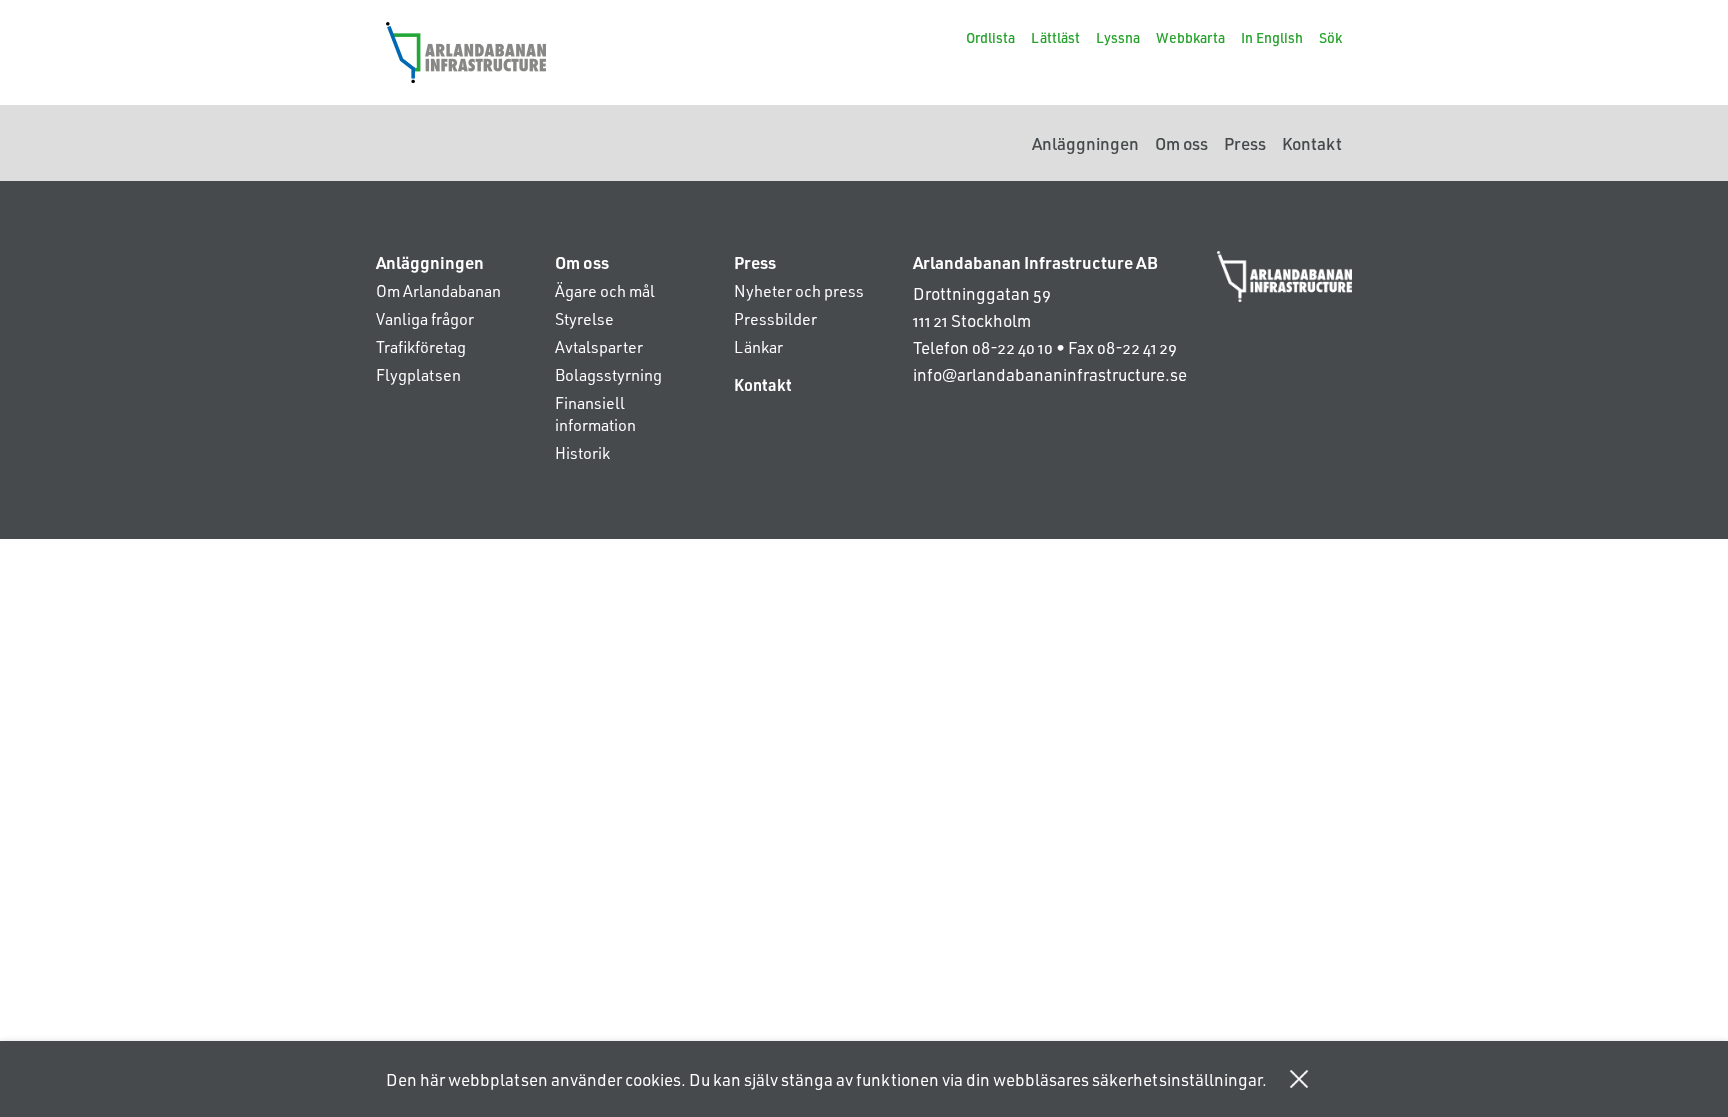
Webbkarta (1190, 37)
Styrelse (584, 318)
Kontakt (1312, 143)
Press (1245, 143)
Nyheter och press (799, 290)
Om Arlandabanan (438, 290)
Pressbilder (775, 318)
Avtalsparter (599, 346)
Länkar (758, 346)
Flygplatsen (418, 374)
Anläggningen (1085, 143)
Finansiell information (595, 413)
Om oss (1181, 143)
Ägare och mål (605, 290)
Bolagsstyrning (608, 374)
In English (1272, 37)
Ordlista (990, 37)
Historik (582, 452)
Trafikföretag (421, 346)
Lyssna (1118, 37)
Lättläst (1055, 37)
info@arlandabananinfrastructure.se (1050, 374)
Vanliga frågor (425, 318)
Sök (1330, 37)
